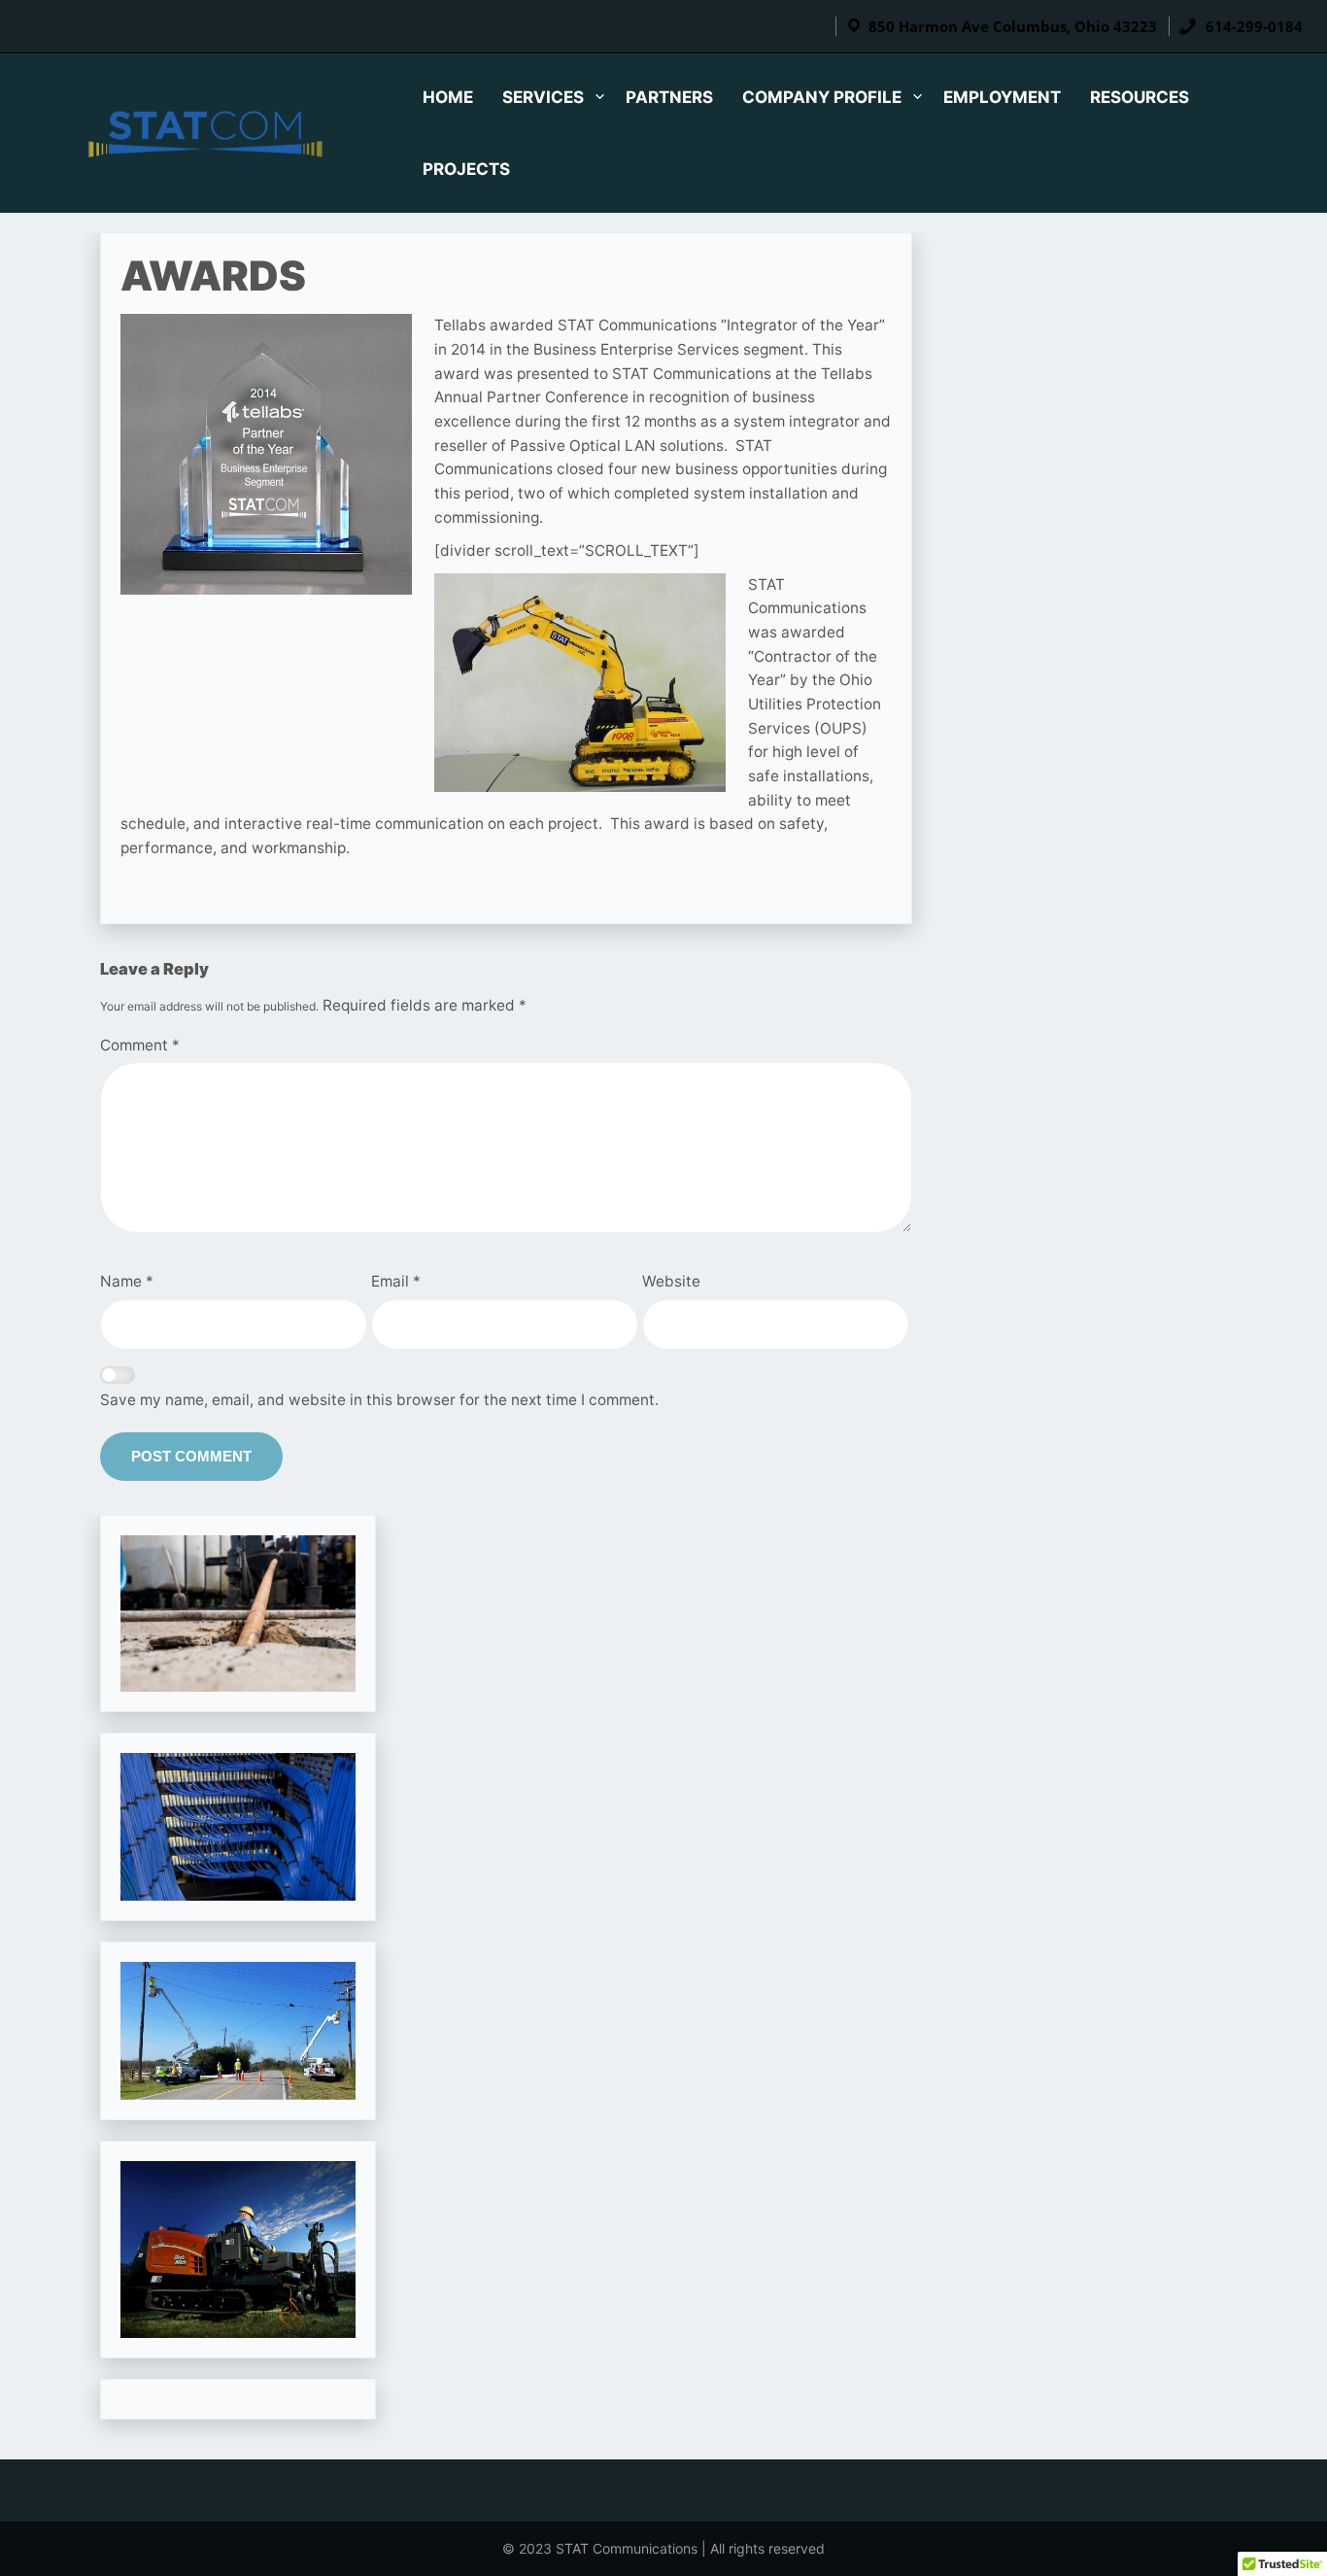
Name (127, 1281)
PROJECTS (466, 169)
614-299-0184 (1252, 26)
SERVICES (543, 97)
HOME (448, 97)
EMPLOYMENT (1002, 97)
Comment (140, 1045)
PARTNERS (669, 97)
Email (396, 1281)
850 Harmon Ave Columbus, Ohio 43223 (1013, 26)
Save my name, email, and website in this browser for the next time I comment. (379, 1400)
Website (671, 1281)
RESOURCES (1140, 97)
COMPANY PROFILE (822, 97)
